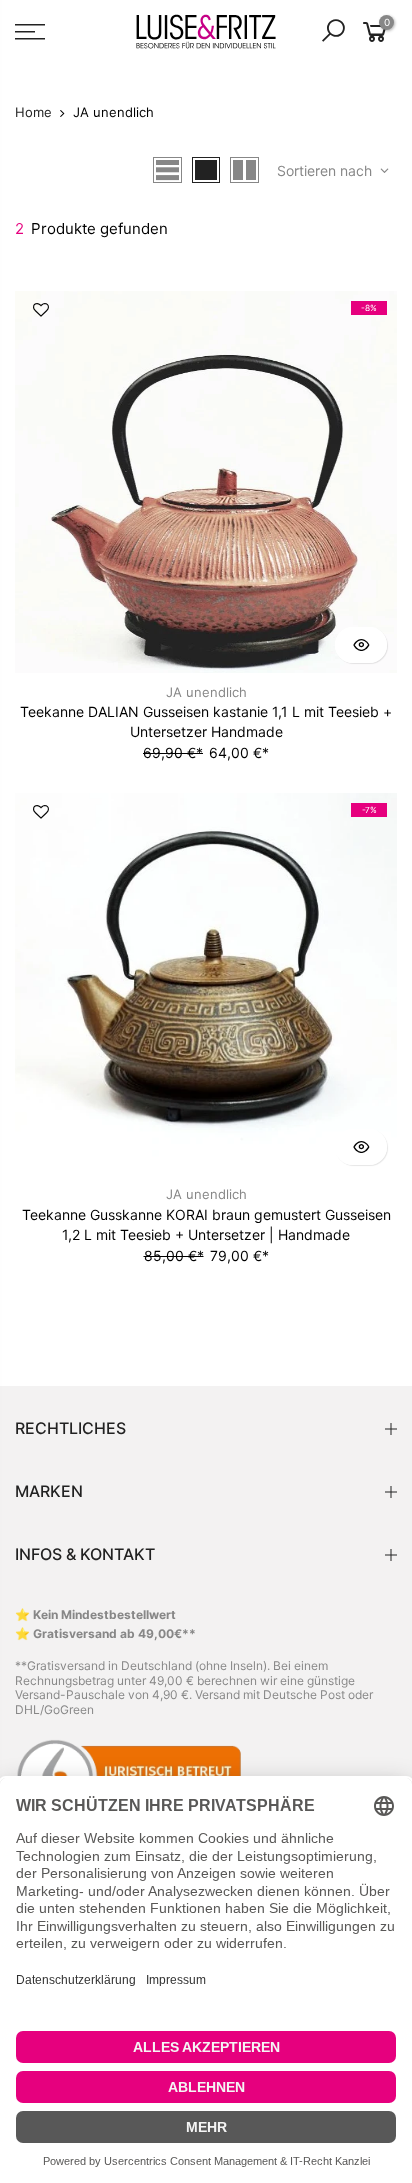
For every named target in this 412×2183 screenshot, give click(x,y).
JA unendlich (206, 692)
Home (33, 112)
